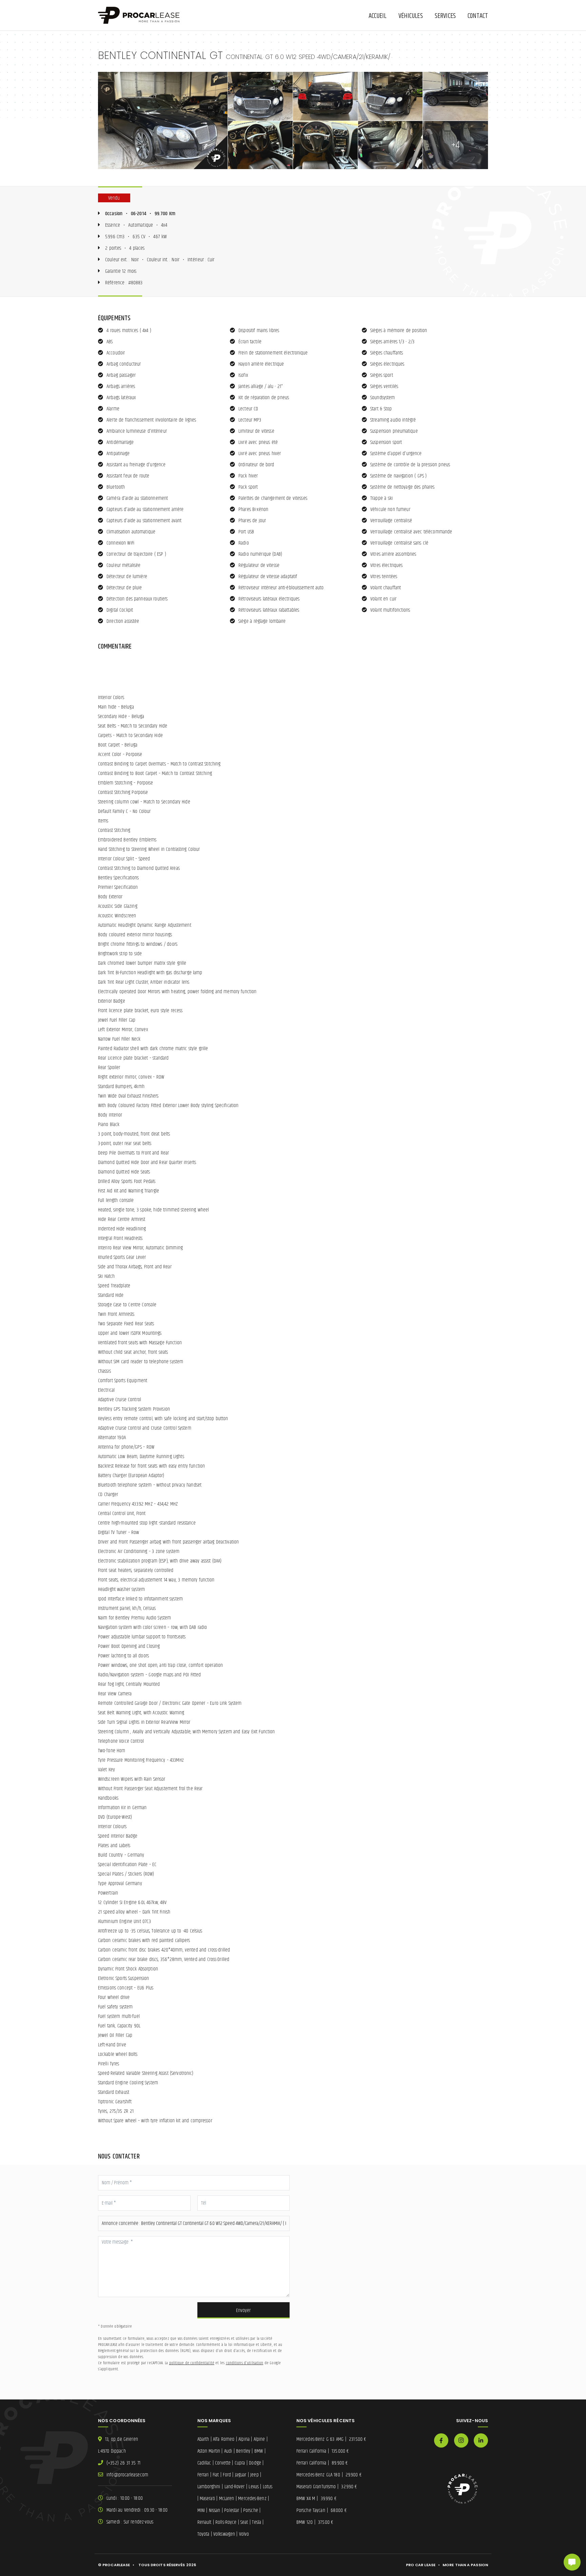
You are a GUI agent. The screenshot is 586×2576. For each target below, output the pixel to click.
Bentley (243, 2451)
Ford (227, 2475)
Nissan (215, 2510)
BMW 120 (315, 2522)
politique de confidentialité (192, 2363)
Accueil (378, 16)
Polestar (232, 2510)
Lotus (268, 2487)
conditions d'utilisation (245, 2363)
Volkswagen (224, 2534)
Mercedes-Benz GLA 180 (329, 2475)
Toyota (203, 2534)
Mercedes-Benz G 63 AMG (331, 2439)
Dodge (255, 2463)
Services (445, 16)
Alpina (244, 2439)
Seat (244, 2522)
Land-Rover (235, 2487)
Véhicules (411, 16)
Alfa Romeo (224, 2439)
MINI (201, 2510)
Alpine (259, 2439)
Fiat (216, 2475)
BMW (259, 2451)
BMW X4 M (316, 2499)
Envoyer (243, 2311)
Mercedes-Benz (252, 2499)
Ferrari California (323, 2451)
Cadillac (204, 2463)
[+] (163, 120)
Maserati (207, 2499)
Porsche (251, 2510)
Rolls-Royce (226, 2522)
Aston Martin (209, 2451)
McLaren (227, 2499)
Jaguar (241, 2475)
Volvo (244, 2534)
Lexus (254, 2487)
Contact (478, 16)
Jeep (254, 2475)
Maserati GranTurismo (327, 2487)
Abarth (203, 2439)
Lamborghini (209, 2487)
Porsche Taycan (321, 2510)
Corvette (223, 2463)
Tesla (257, 2522)
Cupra (240, 2463)
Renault (204, 2522)
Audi (228, 2451)
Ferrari (203, 2475)
